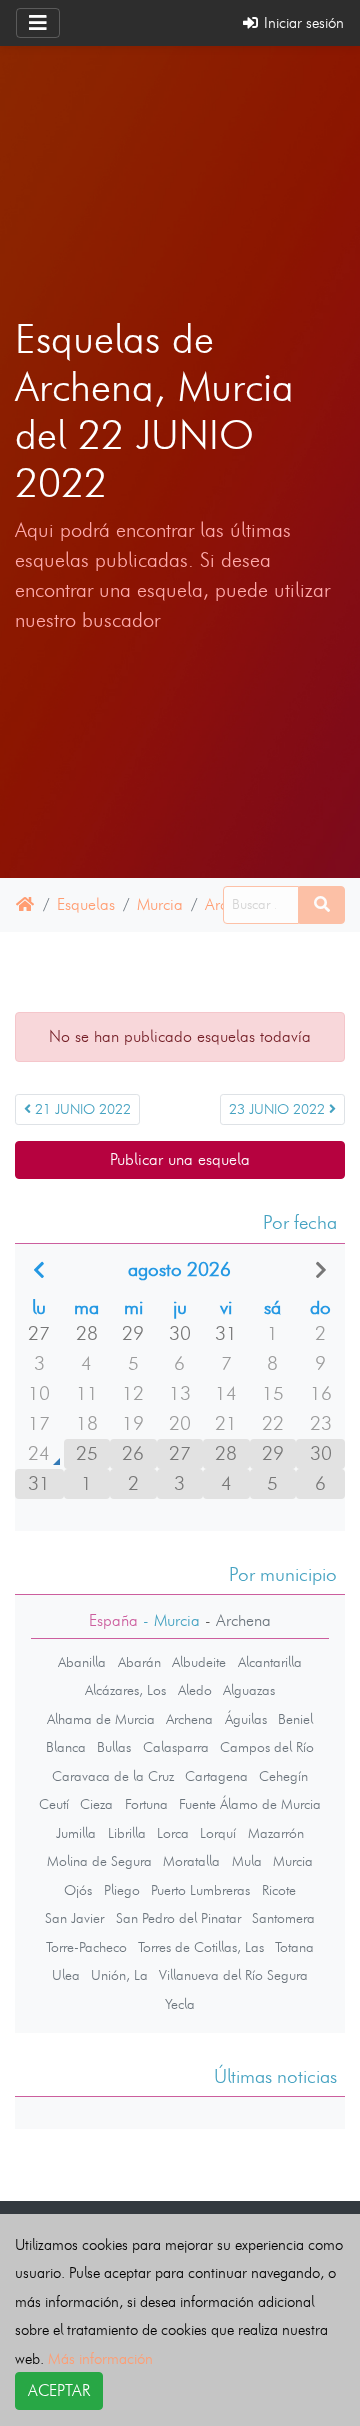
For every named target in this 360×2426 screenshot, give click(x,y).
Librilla (127, 1833)
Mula (247, 1861)
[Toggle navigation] (38, 23)
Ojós (78, 1890)
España (113, 1620)
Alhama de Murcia (101, 1719)
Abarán (139, 1662)
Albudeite (199, 1662)
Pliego (122, 1890)
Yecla (180, 2004)
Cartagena (216, 1776)
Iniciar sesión (302, 22)
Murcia (160, 904)
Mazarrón (276, 1833)
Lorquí (218, 1833)
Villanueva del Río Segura (233, 1975)
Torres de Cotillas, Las (201, 1947)
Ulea (66, 1975)
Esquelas (86, 904)
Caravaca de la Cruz (113, 1776)
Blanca (66, 1747)
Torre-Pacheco (86, 1947)
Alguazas (249, 1690)
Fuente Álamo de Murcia (250, 1804)
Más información (100, 2358)
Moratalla (191, 1861)
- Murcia (169, 1620)
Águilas (246, 1719)
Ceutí (54, 1804)
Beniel (295, 1719)
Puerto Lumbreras (200, 1890)
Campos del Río (267, 1747)
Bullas (114, 1747)
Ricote (279, 1890)
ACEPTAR (59, 2390)
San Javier (74, 1918)
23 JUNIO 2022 (279, 1109)
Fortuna (146, 1804)
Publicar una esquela (180, 1159)
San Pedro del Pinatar (178, 1918)
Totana (294, 1947)
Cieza (96, 1804)
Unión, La (119, 1975)
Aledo (195, 1690)
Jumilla (76, 1833)
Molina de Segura (99, 1861)
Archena (189, 1719)
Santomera (283, 1918)
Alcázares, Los (125, 1690)
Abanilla (82, 1662)
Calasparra (176, 1747)
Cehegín (283, 1776)
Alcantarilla (270, 1662)
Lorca (173, 1833)
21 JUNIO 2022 (81, 1109)
